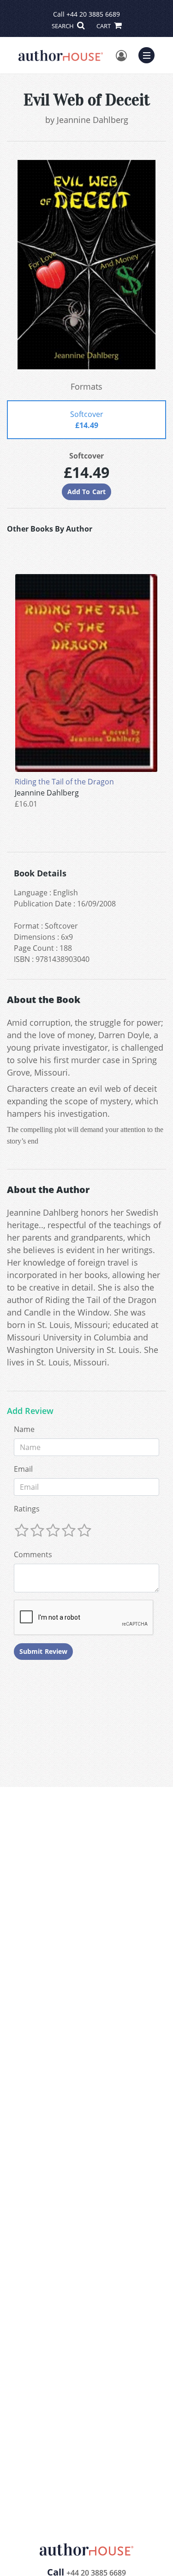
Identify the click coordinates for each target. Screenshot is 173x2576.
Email (23, 1469)
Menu (149, 54)
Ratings (27, 1509)
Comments (33, 1554)
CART (104, 26)
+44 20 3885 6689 (93, 14)
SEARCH (63, 26)
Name (24, 1429)
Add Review (30, 1411)
